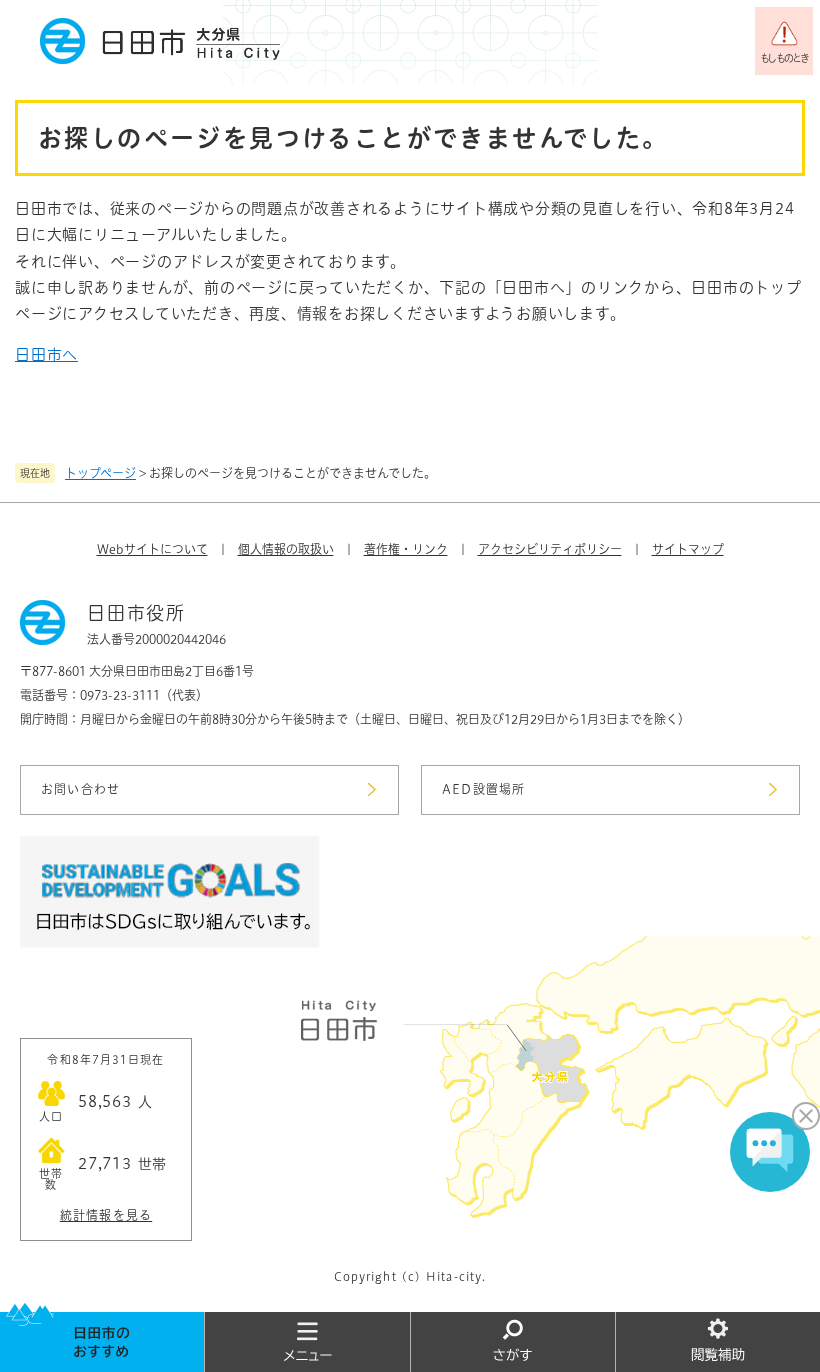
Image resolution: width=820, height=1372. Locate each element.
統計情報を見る (106, 1215)
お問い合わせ (80, 789)
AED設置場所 (483, 789)
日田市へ (46, 354)
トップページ (100, 473)
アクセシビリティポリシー (550, 549)
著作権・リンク (406, 549)
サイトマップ (688, 549)
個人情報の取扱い (286, 549)
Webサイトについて (152, 549)
